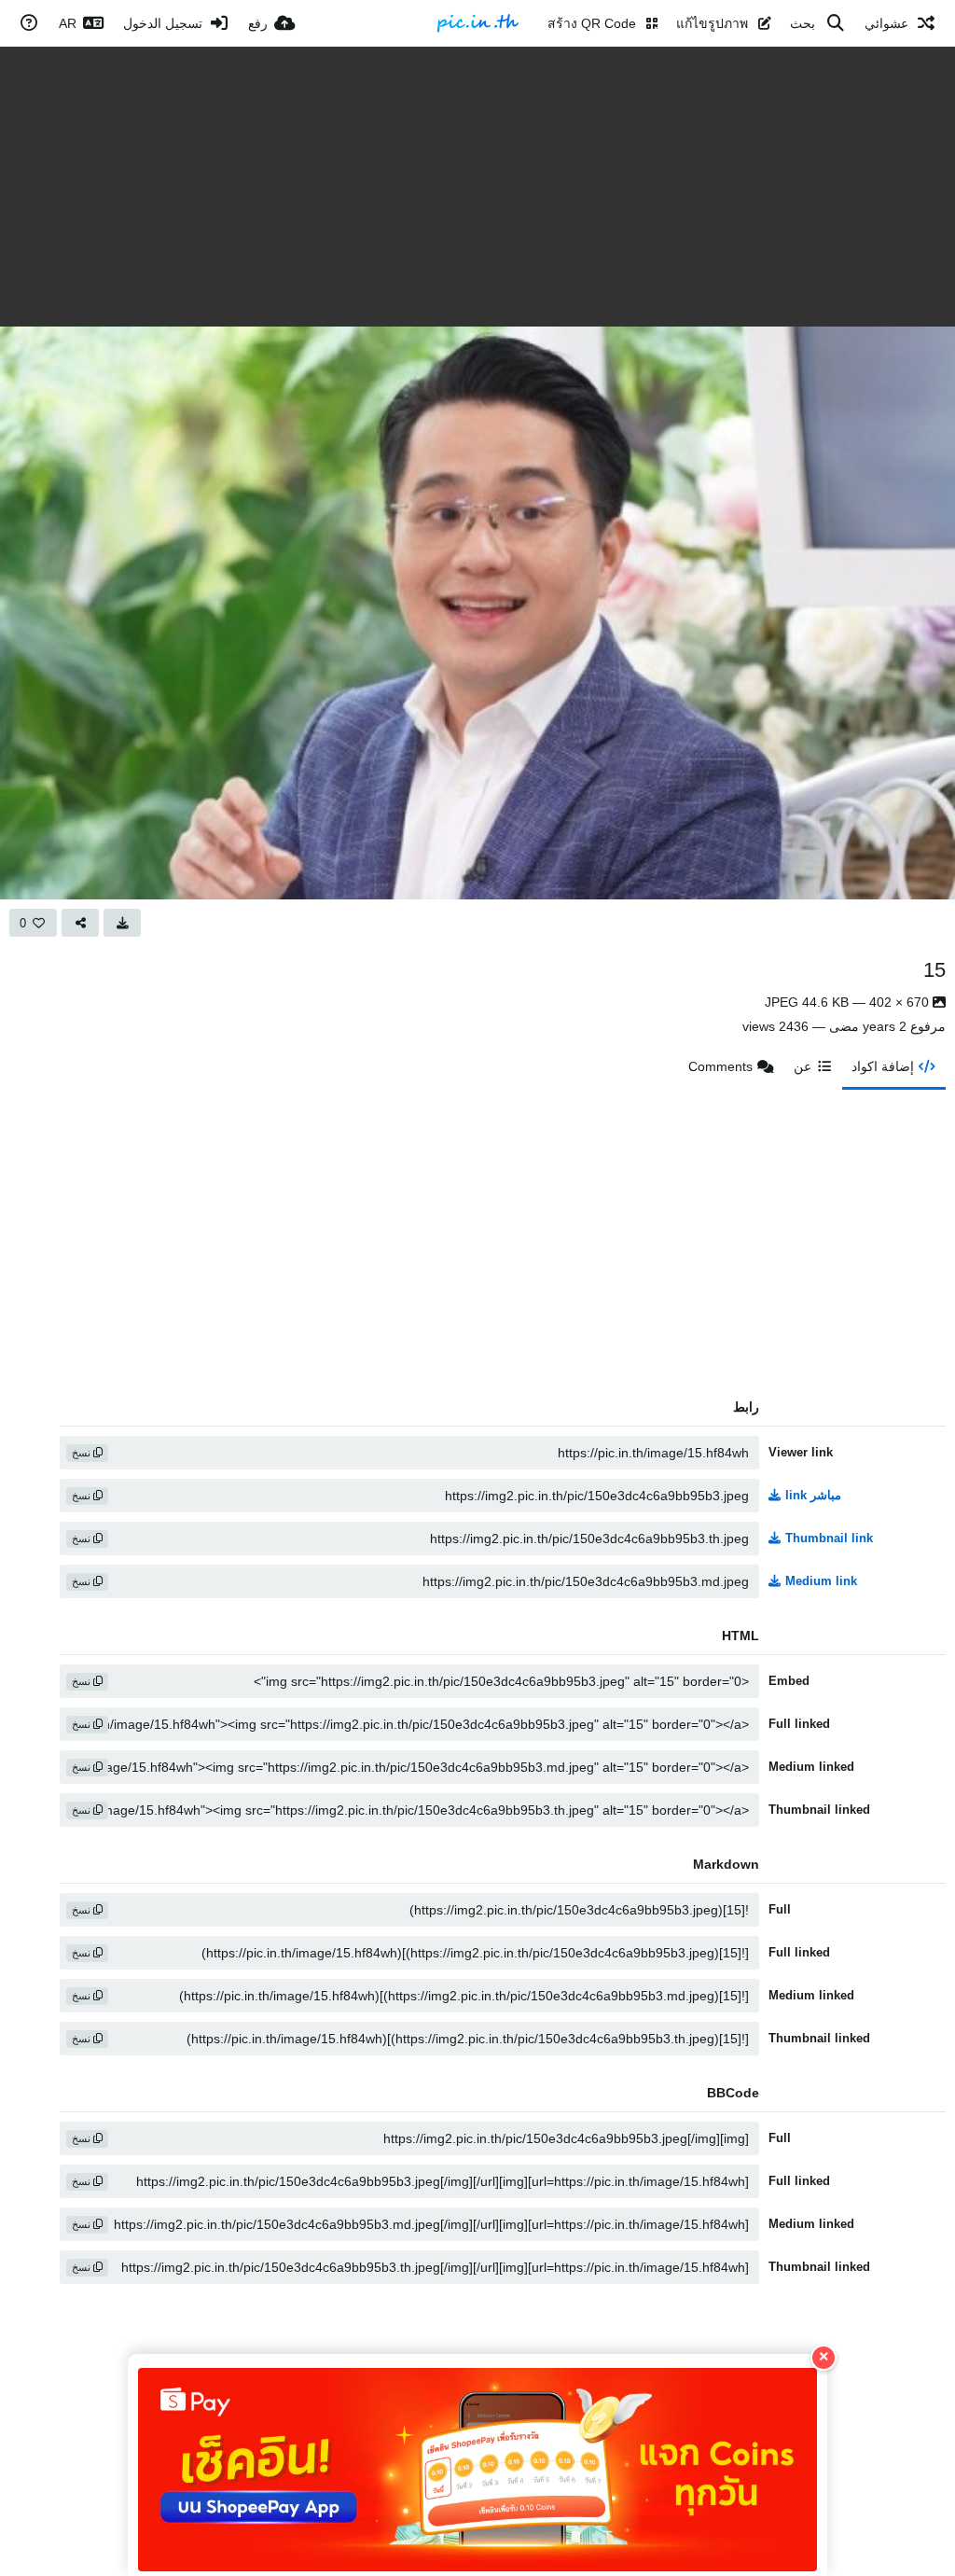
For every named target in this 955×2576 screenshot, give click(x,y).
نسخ (83, 1453)
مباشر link (813, 1495)
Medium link (821, 1581)
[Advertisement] (477, 187)
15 (934, 970)
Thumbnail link (829, 1538)
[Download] (122, 923)
